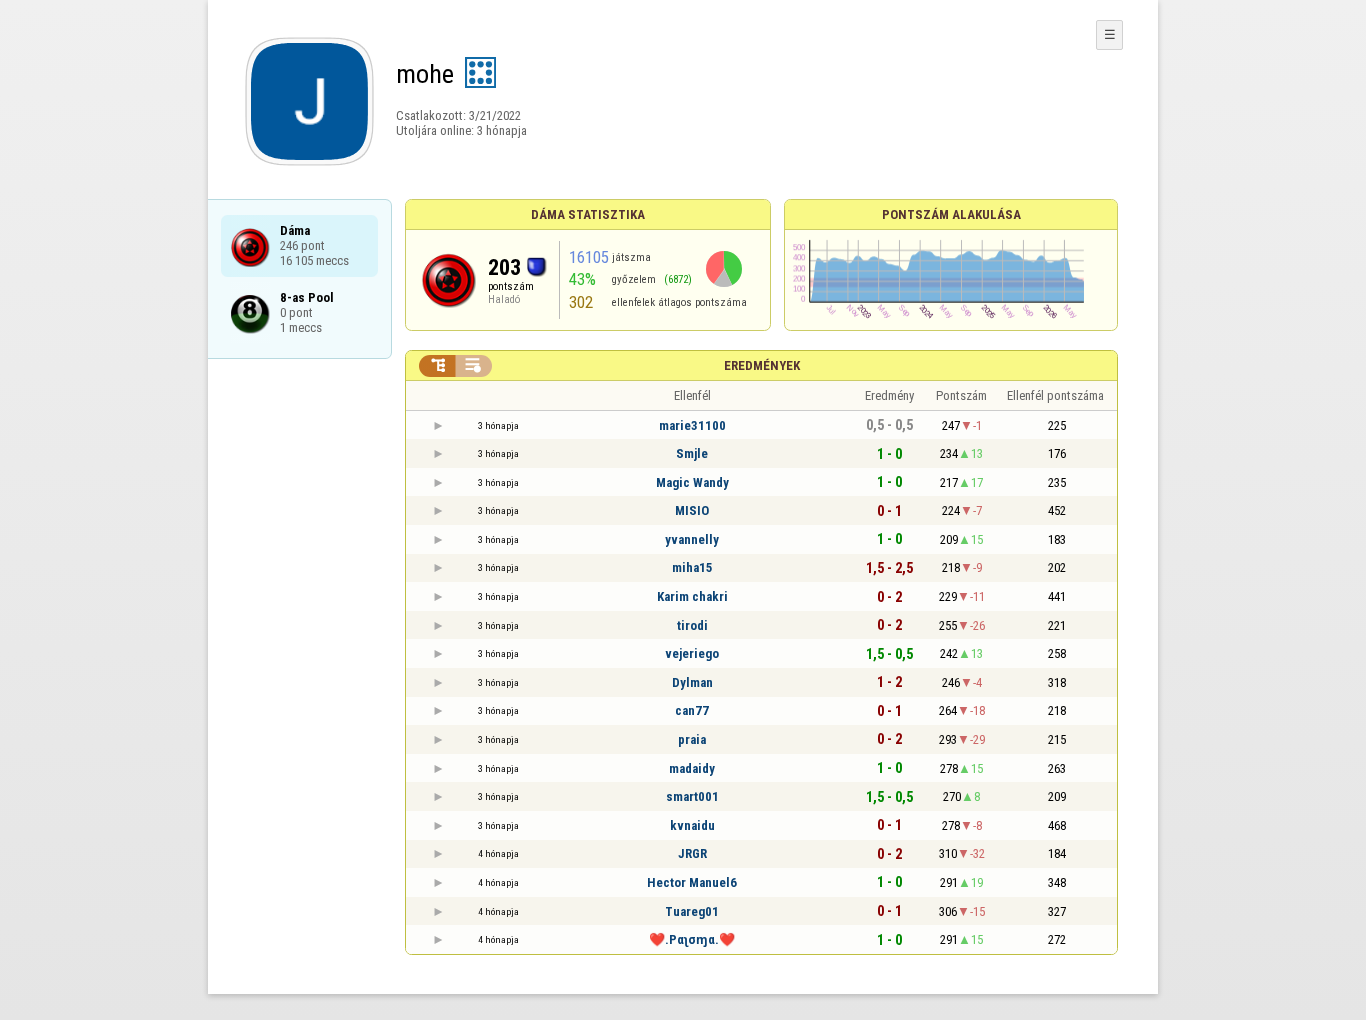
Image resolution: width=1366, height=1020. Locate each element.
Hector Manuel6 (692, 882)
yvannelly (692, 539)
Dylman (692, 682)
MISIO (692, 510)
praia (692, 739)
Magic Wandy (692, 482)
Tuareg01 (692, 911)
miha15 (692, 567)
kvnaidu (692, 825)
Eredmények (762, 365)
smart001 (692, 796)
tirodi (692, 625)
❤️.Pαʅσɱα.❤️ (692, 939)
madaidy (692, 768)
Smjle (692, 453)
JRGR (692, 853)
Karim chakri (692, 596)
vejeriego (692, 653)
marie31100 (692, 425)
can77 (692, 710)
